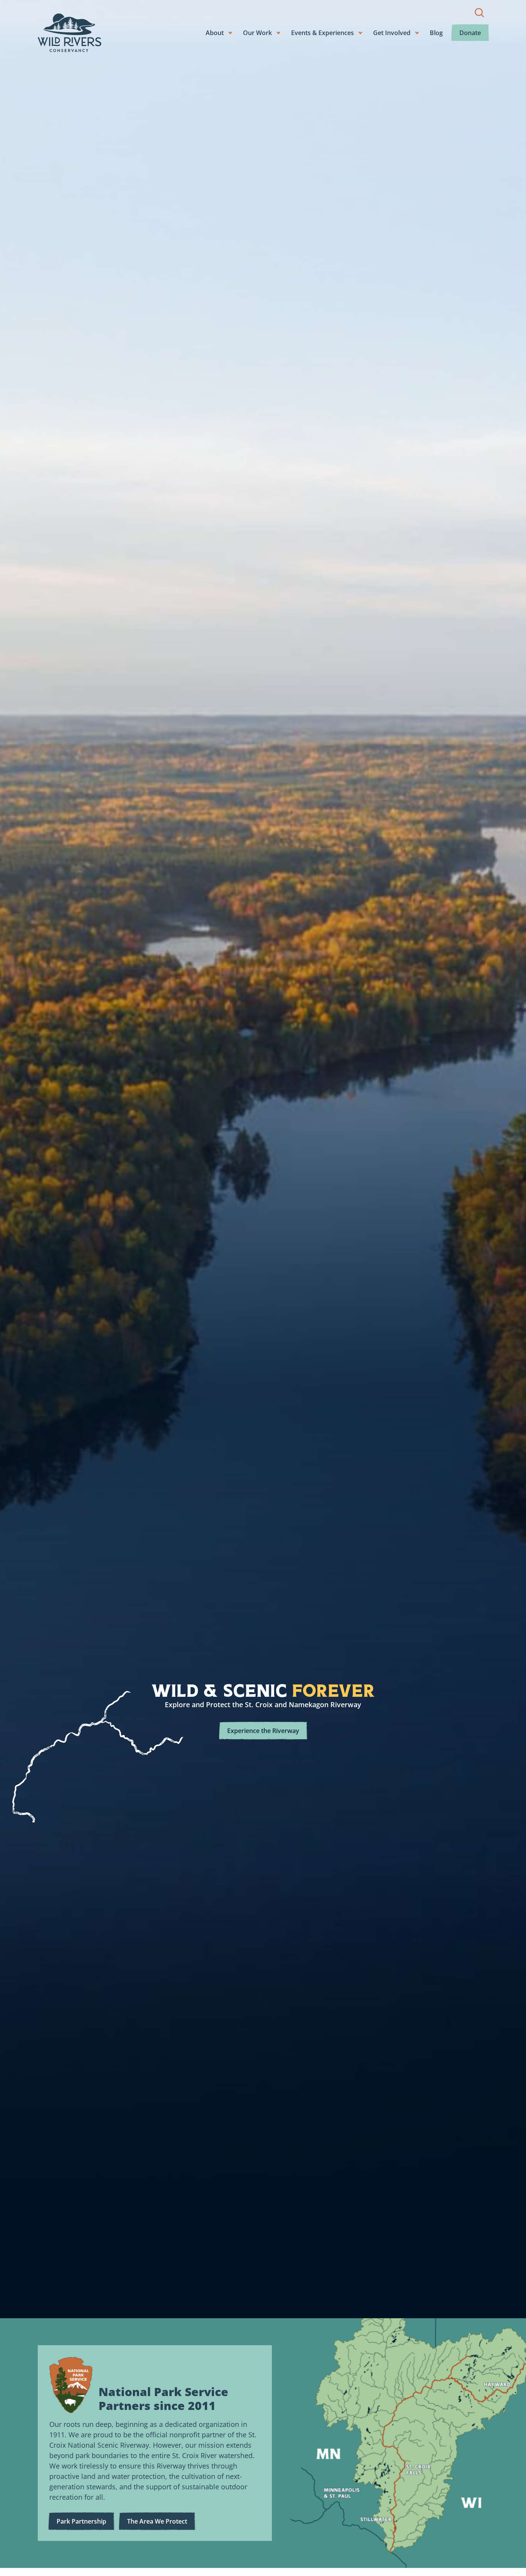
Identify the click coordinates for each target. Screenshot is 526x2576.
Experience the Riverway (263, 1731)
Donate (470, 33)
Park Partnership (81, 2521)
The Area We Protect (157, 2521)
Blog (436, 33)
